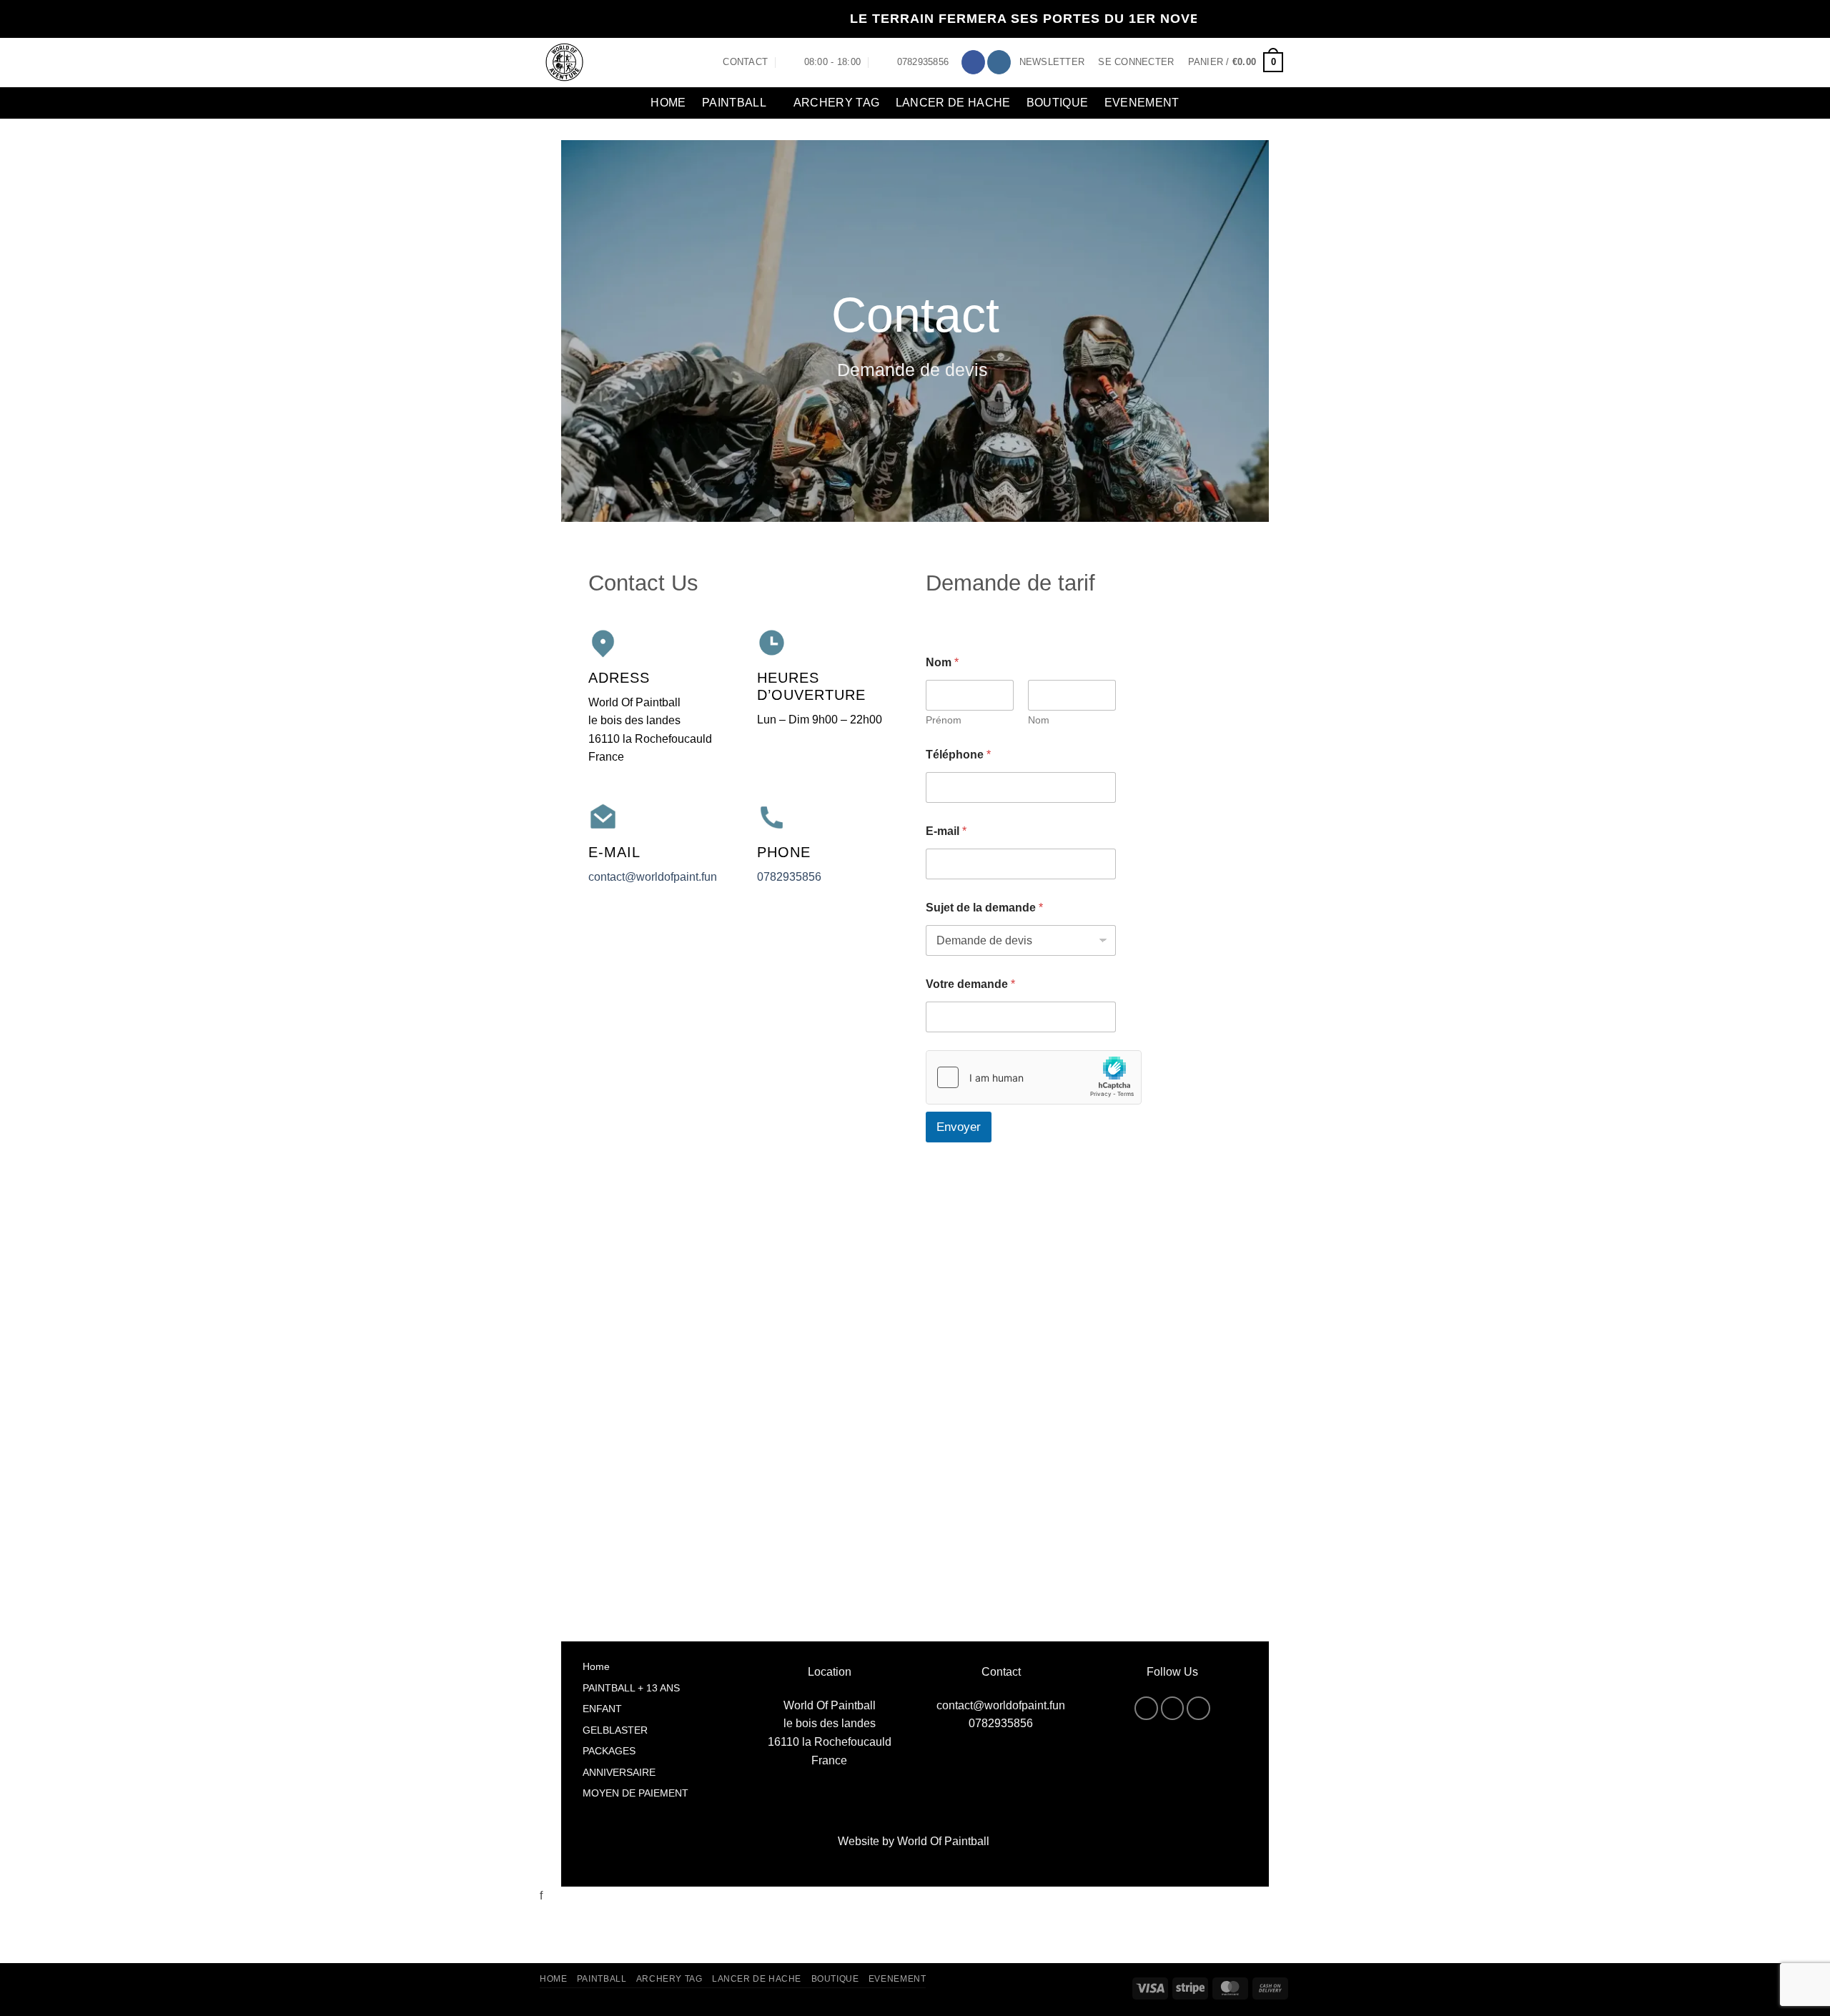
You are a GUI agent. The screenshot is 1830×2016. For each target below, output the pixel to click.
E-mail (946, 831)
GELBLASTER (615, 1730)
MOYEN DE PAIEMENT (635, 1793)
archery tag (837, 103)
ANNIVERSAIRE (619, 1772)
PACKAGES (609, 1751)
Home (668, 103)
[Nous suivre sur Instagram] (999, 62)
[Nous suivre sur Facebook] (973, 62)
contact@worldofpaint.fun (653, 877)
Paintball (734, 103)
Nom (1039, 720)
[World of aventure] (610, 63)
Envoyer (959, 1127)
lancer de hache (953, 103)
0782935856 (789, 877)
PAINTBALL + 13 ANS (631, 1688)
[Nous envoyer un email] (1198, 1708)
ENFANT (602, 1709)
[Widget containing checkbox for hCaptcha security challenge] (1034, 1077)
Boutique (1058, 103)
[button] (1052, 62)
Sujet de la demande (984, 908)
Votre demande (970, 984)
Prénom (944, 720)
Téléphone (958, 755)
